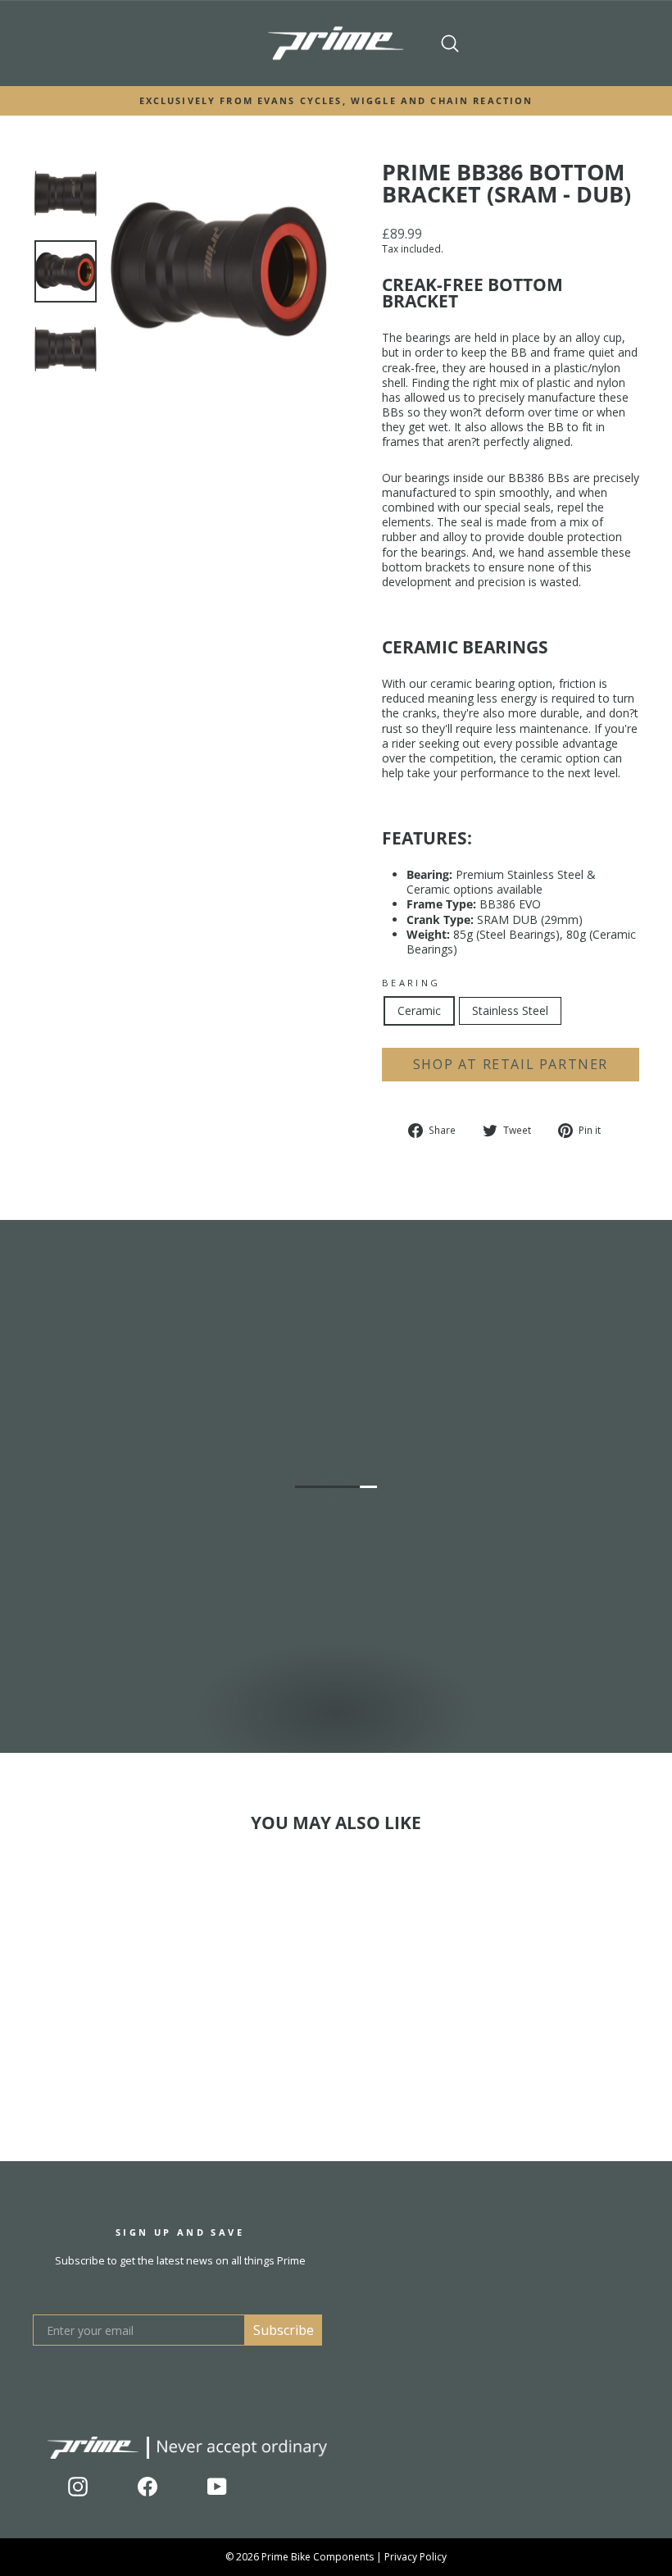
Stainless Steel (510, 1010)
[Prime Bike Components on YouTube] (217, 2487)
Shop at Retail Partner (511, 1064)
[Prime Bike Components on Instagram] (78, 2487)
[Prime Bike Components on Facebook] (148, 2487)
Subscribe (284, 2330)
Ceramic (419, 1010)
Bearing (411, 983)
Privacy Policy (415, 2557)
